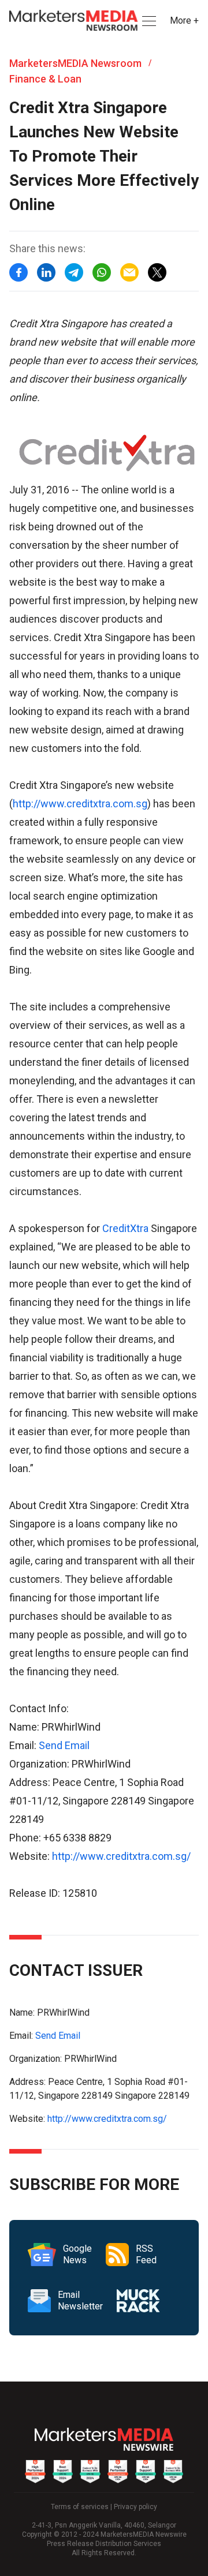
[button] (148, 21)
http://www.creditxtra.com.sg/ (121, 1856)
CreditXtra (125, 1228)
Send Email (64, 1745)
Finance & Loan (45, 79)
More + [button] (184, 20)
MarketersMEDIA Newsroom (75, 63)
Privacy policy (135, 2507)
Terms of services (80, 2507)
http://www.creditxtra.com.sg (80, 804)
